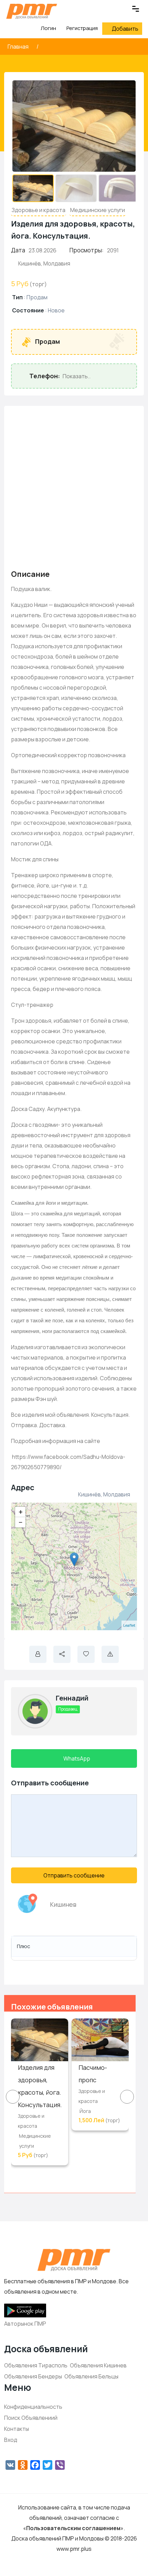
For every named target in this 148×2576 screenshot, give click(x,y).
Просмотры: (87, 250)
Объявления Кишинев (98, 2365)
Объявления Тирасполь (36, 2365)
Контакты (17, 2429)
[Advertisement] (74, 487)
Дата (18, 250)
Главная (19, 47)
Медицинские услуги (98, 210)
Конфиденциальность (33, 2407)
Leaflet (129, 1625)
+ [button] (21, 1512)
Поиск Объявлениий (31, 2418)
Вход (11, 2440)
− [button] (21, 1522)
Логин (48, 28)
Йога (85, 2111)
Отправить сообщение (74, 1875)
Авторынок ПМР (25, 2324)
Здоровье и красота (39, 210)
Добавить (125, 29)
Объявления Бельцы (91, 2376)
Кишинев (63, 1904)
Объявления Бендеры (33, 2376)
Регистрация (82, 28)
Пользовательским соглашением (73, 2528)
